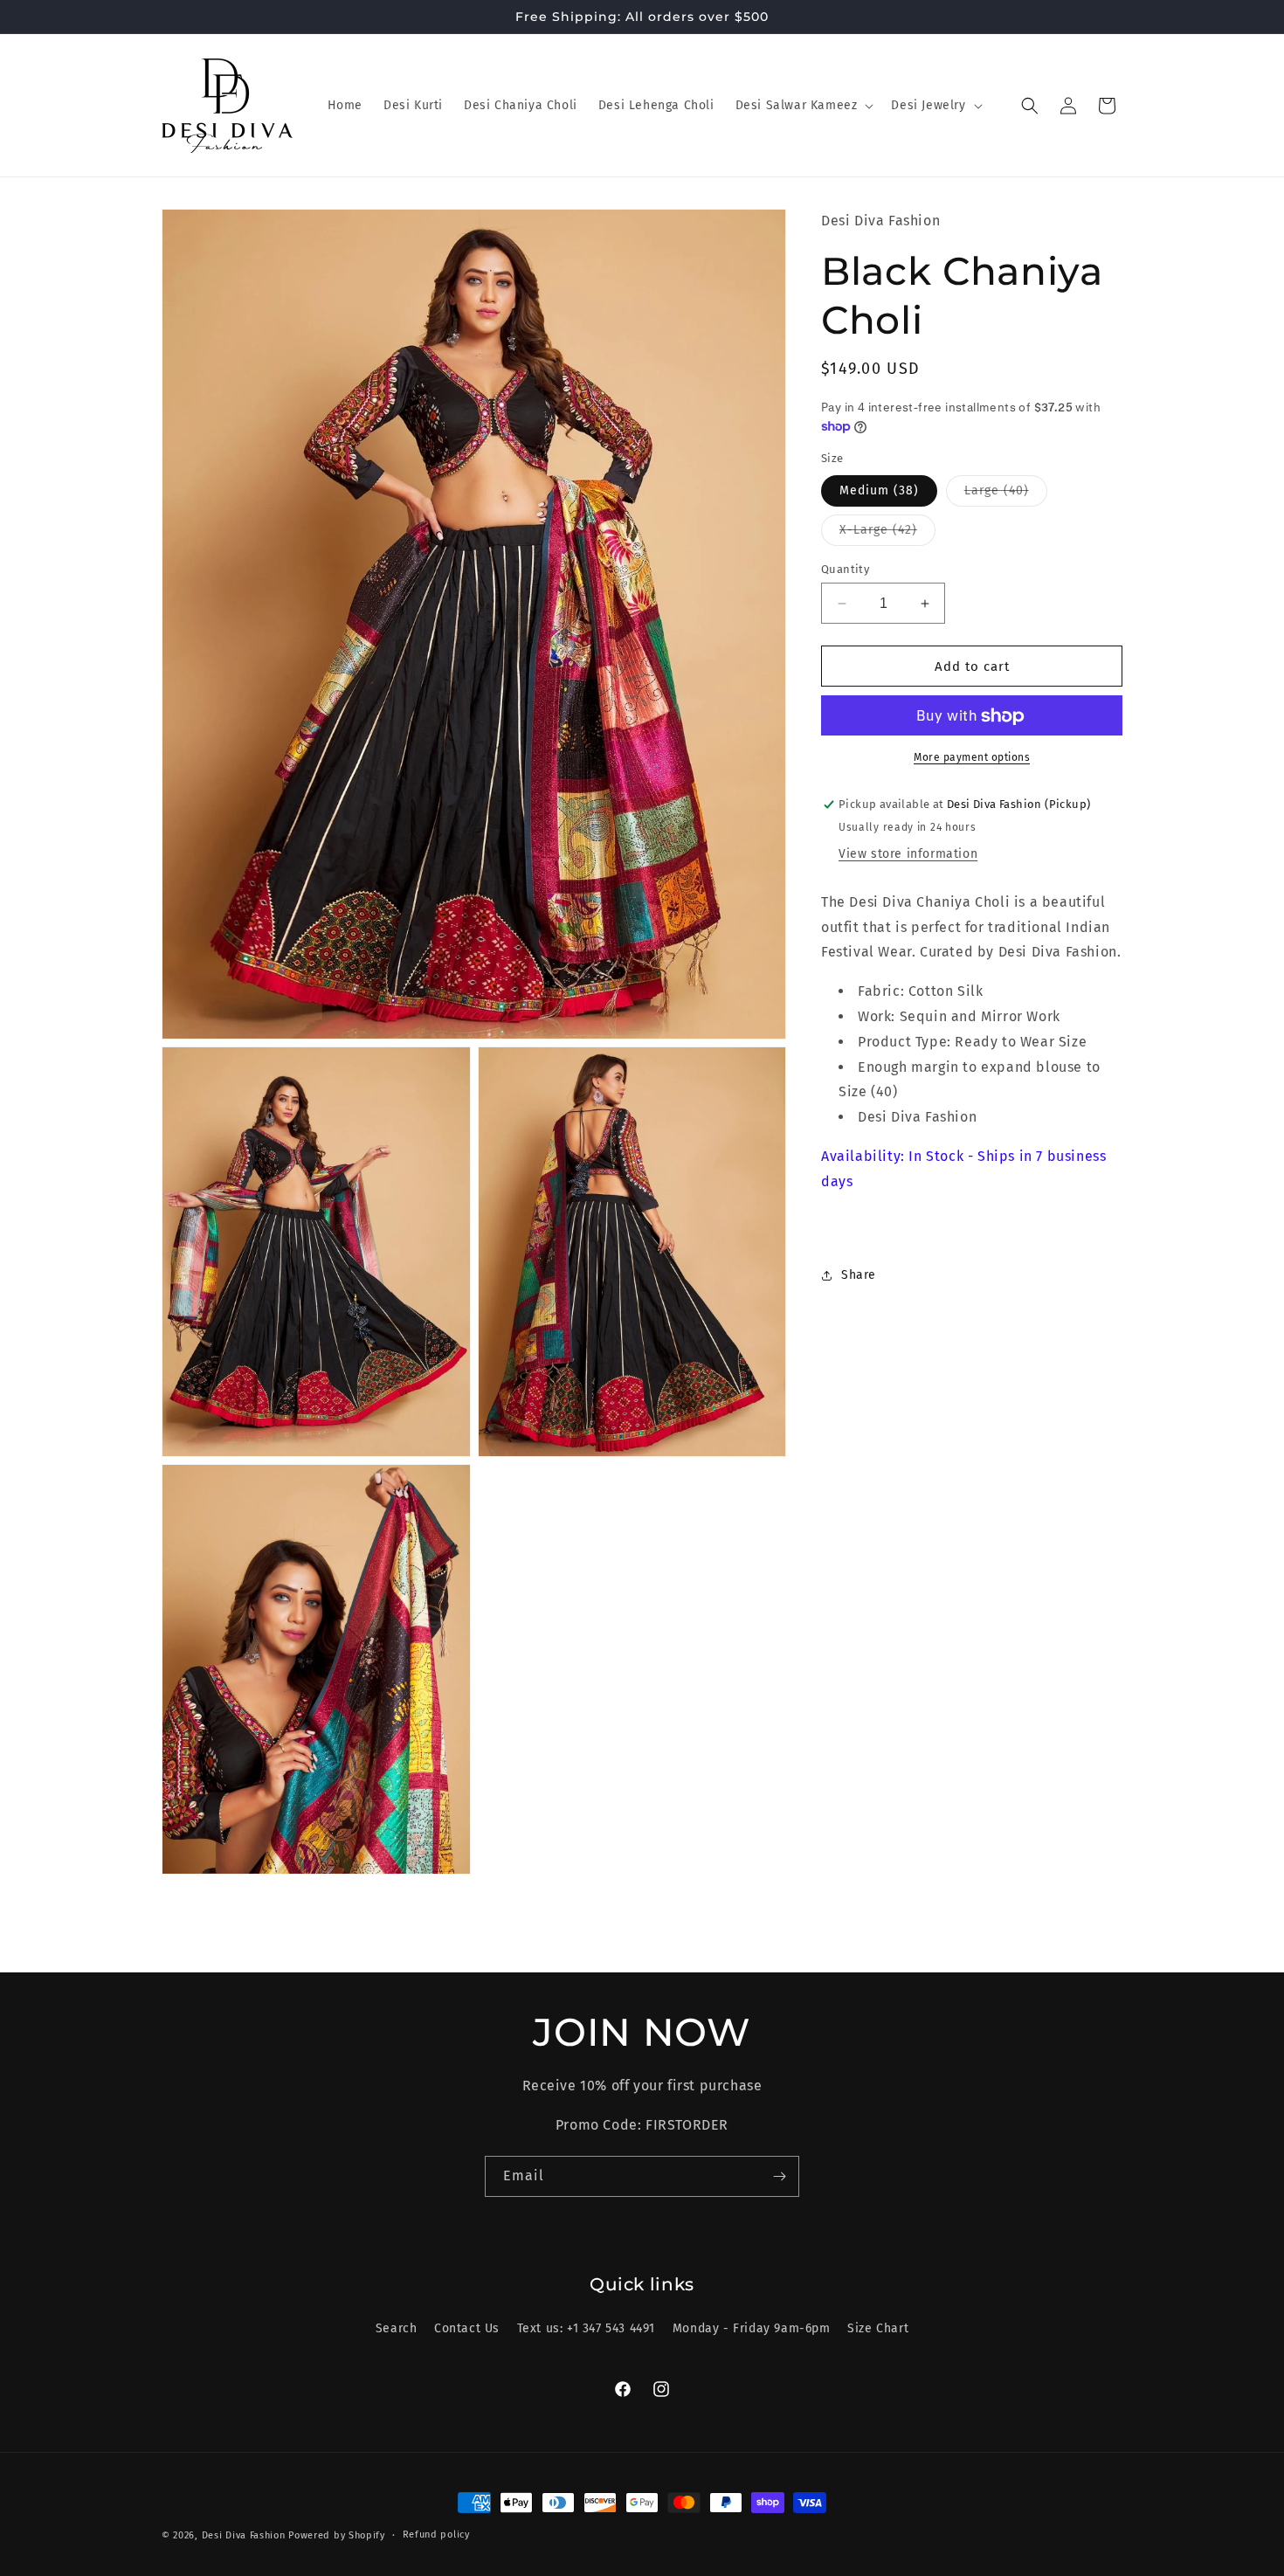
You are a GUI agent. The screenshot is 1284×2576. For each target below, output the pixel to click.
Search (397, 2328)
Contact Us (467, 2328)
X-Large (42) (887, 534)
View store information (908, 855)
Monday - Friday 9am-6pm (752, 2328)
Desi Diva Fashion (244, 2535)
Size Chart (878, 2328)
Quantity (845, 569)
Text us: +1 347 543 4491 (586, 2328)
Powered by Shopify (337, 2535)
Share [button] (859, 1276)
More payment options (972, 758)
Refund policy (436, 2535)
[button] (803, 106)
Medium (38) (879, 490)
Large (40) (1006, 494)
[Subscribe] (779, 2176)
